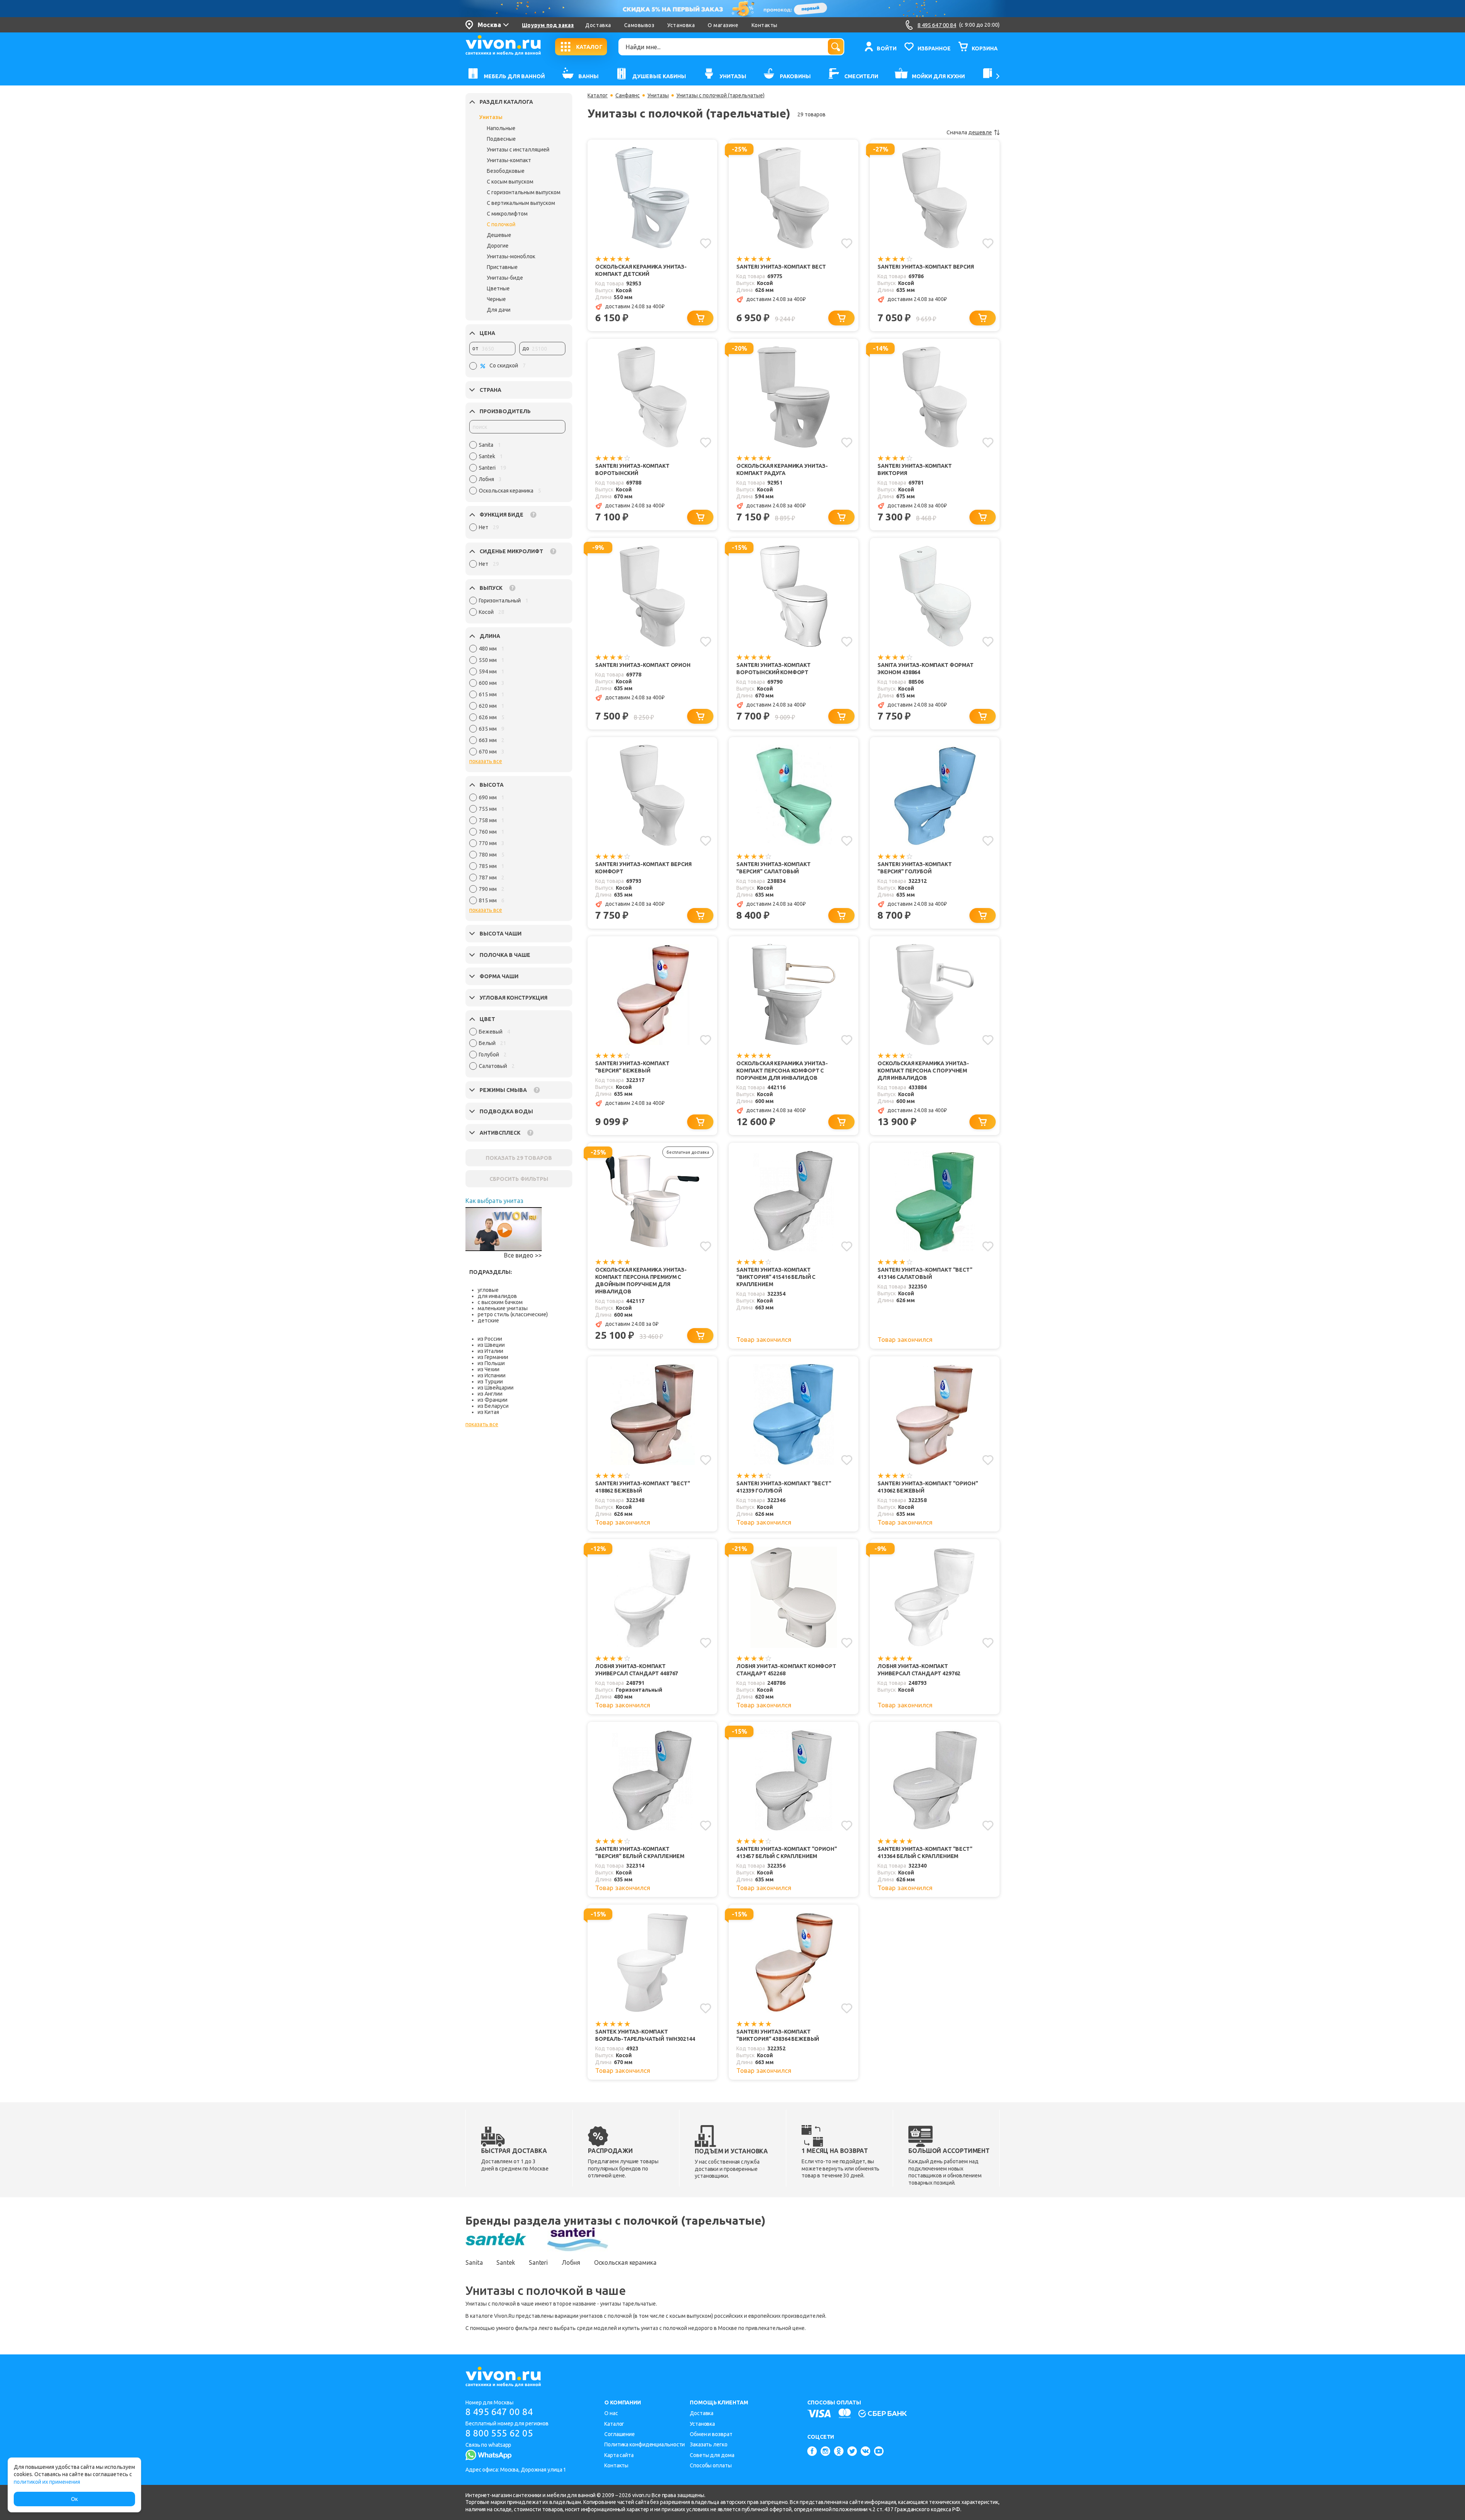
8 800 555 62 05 (499, 2433)
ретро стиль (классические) (513, 1314)
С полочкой (501, 224)
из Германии (493, 1357)
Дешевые (499, 235)
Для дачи (499, 310)
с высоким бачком (500, 1302)
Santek (506, 2262)
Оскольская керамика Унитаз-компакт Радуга (782, 469)
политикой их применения (47, 2482)
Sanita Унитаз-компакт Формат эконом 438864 (926, 669)
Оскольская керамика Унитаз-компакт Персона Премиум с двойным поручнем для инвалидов (641, 1281)
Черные (496, 299)
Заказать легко (709, 2444)
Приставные (502, 267)
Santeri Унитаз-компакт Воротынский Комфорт (774, 669)
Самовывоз (639, 25)
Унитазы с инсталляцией (518, 150)
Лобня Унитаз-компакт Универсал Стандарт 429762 (919, 1670)
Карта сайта (619, 2455)
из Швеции (491, 1345)
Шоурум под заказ (548, 25)
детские (488, 1320)
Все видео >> (523, 1255)
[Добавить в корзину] (700, 318)
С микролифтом (507, 214)
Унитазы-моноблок (511, 256)
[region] (517, 470)
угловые (488, 1290)
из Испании (492, 1375)
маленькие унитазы (503, 1308)
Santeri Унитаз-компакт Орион (643, 665)
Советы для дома (712, 2455)
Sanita (474, 2262)
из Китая (488, 1412)
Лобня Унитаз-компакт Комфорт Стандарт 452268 (786, 1670)
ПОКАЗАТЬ (519, 1158)
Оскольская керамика (625, 2262)
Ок (74, 2499)
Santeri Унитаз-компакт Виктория (915, 469)
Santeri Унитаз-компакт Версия (926, 267)
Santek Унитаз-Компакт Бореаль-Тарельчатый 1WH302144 (645, 2035)
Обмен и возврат (711, 2434)
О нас (611, 2413)
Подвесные (501, 139)
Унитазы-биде (505, 278)
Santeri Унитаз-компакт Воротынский (632, 469)
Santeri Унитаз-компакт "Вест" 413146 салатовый (925, 1273)
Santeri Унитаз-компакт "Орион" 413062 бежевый (928, 1487)
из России (490, 1339)
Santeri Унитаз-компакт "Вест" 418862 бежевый (643, 1487)
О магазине (723, 25)
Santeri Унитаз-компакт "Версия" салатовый (774, 868)
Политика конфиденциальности (645, 2444)
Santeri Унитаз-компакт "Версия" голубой (915, 868)
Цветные (498, 288)
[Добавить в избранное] (706, 243)
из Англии (490, 1394)
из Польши (491, 1363)
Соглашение (620, 2434)
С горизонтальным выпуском (524, 192)
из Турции (490, 1382)
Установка (681, 25)
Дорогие (498, 246)
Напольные (501, 128)
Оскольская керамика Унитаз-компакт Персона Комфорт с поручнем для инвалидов (782, 1071)
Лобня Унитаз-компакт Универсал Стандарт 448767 (637, 1670)
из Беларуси (493, 1406)
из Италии (490, 1351)
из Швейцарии (496, 1388)
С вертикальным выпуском (521, 203)
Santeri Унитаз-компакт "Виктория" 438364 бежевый (778, 2035)
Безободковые (506, 171)
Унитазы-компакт (509, 160)
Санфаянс (628, 95)
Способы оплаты (711, 2465)
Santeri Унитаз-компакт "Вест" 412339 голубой (784, 1487)
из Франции (493, 1400)
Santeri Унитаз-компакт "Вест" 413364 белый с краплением (925, 1853)
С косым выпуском (510, 182)
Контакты (765, 25)
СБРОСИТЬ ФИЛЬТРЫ (519, 1179)
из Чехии (489, 1369)
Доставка (598, 25)
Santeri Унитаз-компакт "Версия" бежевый (632, 1067)
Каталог (598, 95)
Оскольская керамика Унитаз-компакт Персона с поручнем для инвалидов (923, 1071)
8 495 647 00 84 (499, 2412)
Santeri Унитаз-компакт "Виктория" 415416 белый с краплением (776, 1277)
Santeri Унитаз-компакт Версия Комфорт (643, 868)
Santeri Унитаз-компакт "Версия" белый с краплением (640, 1853)
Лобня (571, 2262)
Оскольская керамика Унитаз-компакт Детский (641, 270)
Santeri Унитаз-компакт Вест (781, 267)
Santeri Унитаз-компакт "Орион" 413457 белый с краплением (787, 1853)
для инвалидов (497, 1296)
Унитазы (491, 117)
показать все (486, 761)
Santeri (538, 2262)
